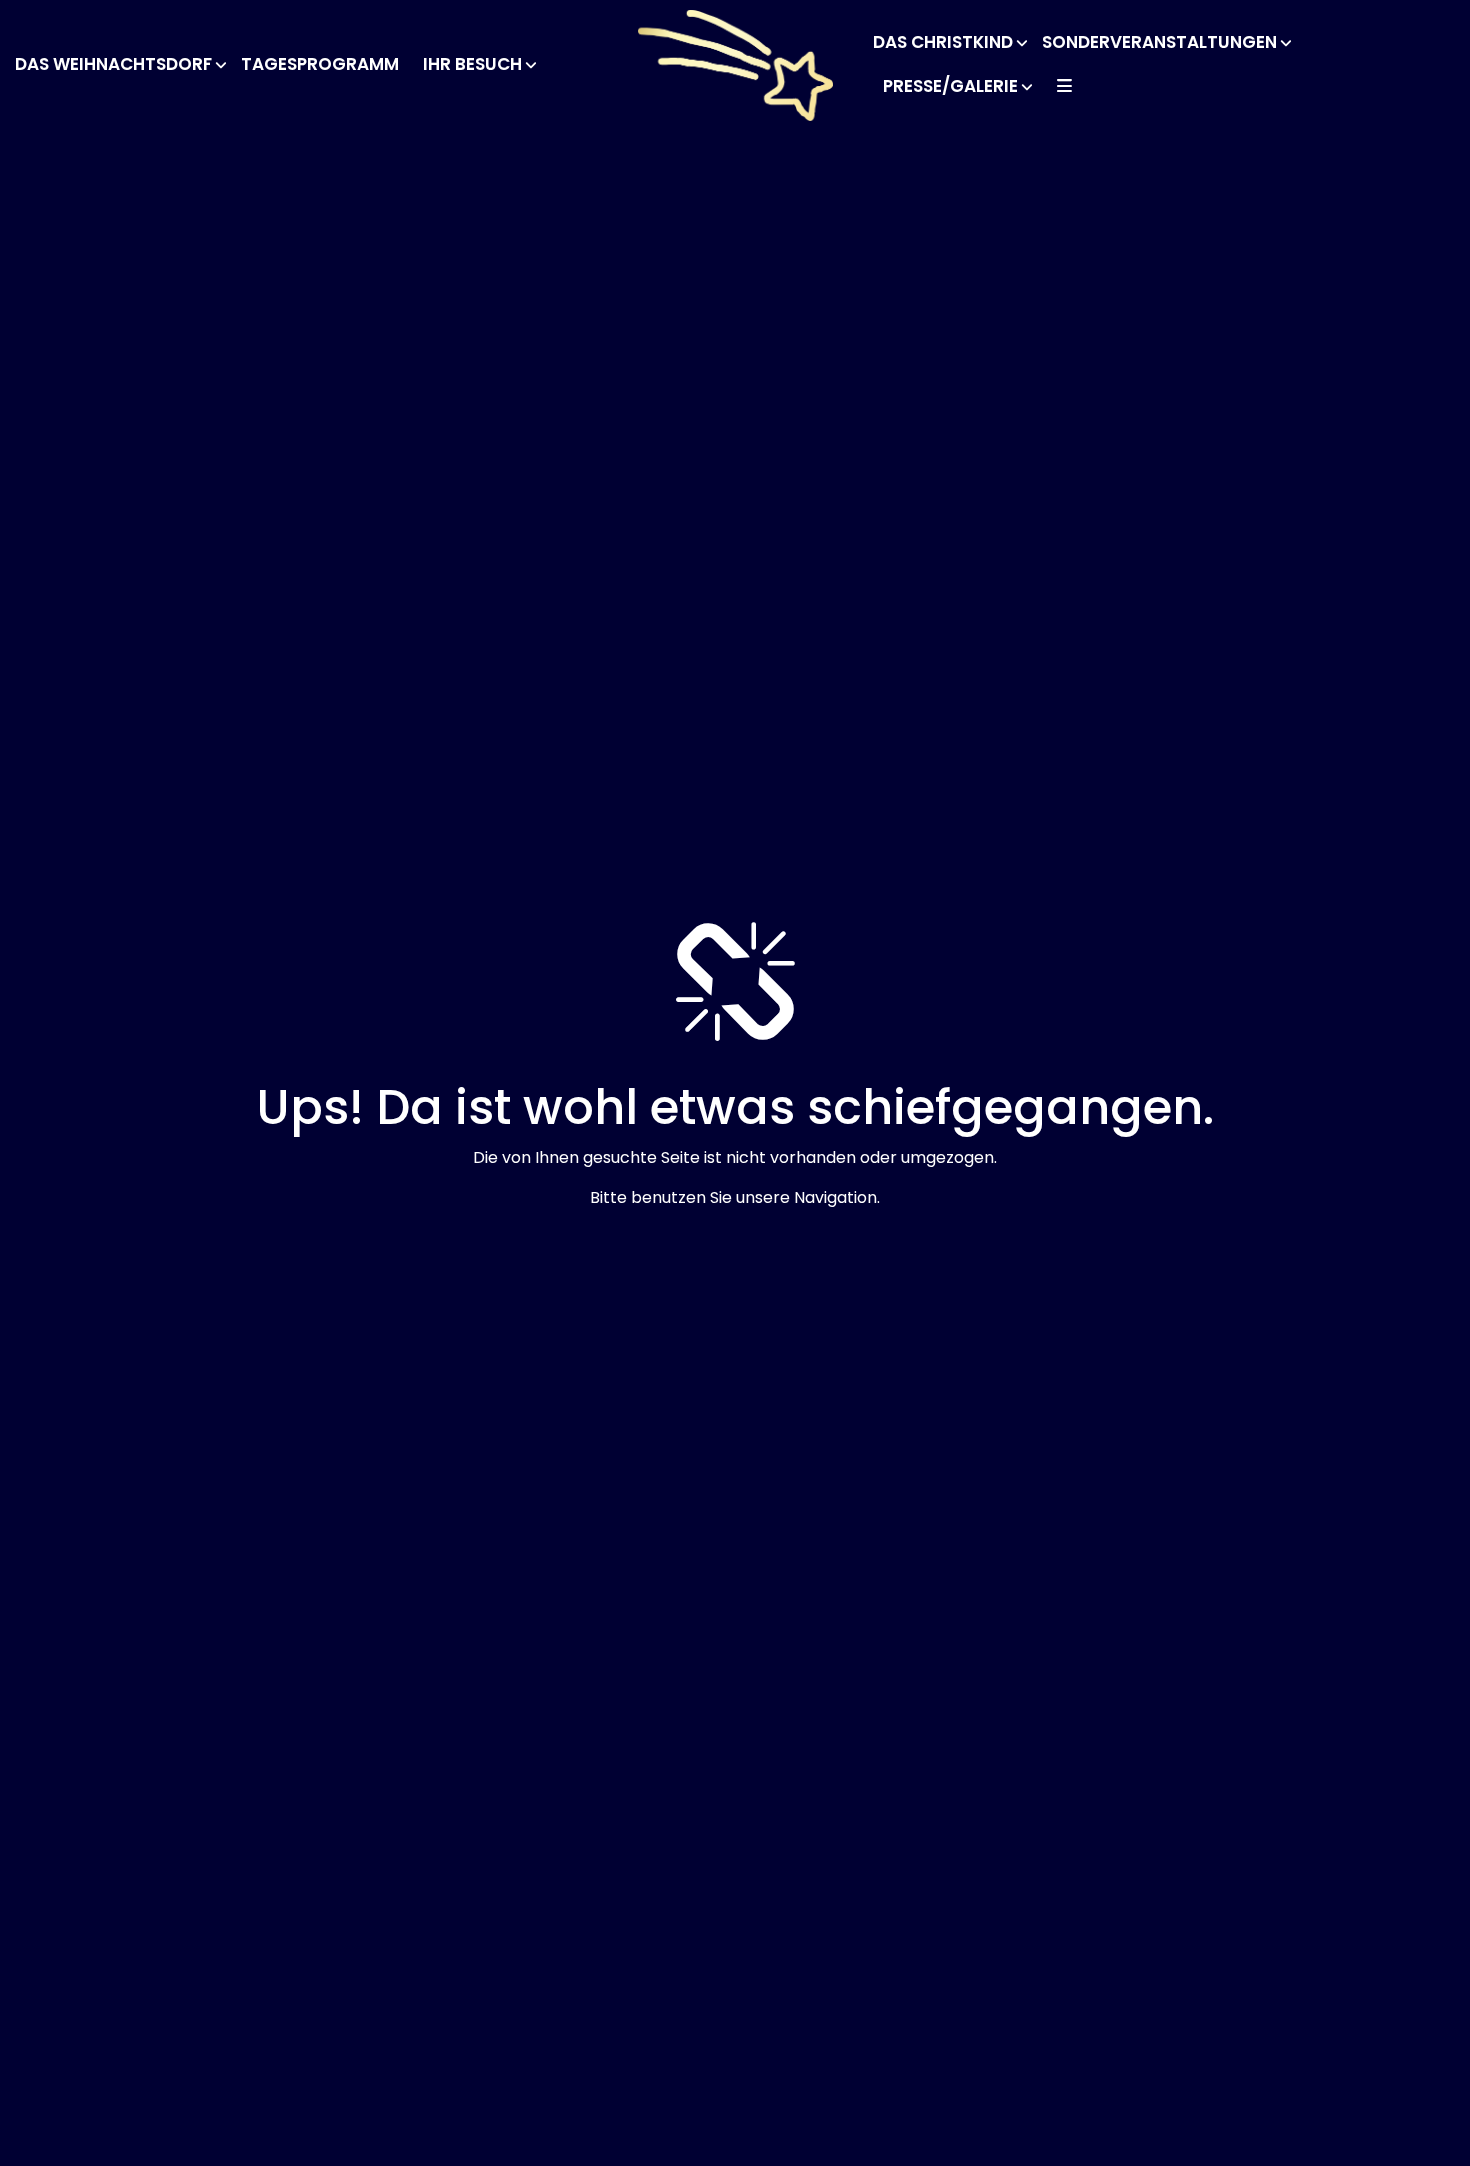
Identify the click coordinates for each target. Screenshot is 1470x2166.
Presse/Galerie (950, 86)
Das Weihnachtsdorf (113, 64)
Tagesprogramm (320, 64)
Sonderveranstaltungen (1159, 42)
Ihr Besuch (472, 64)
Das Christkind (943, 42)
